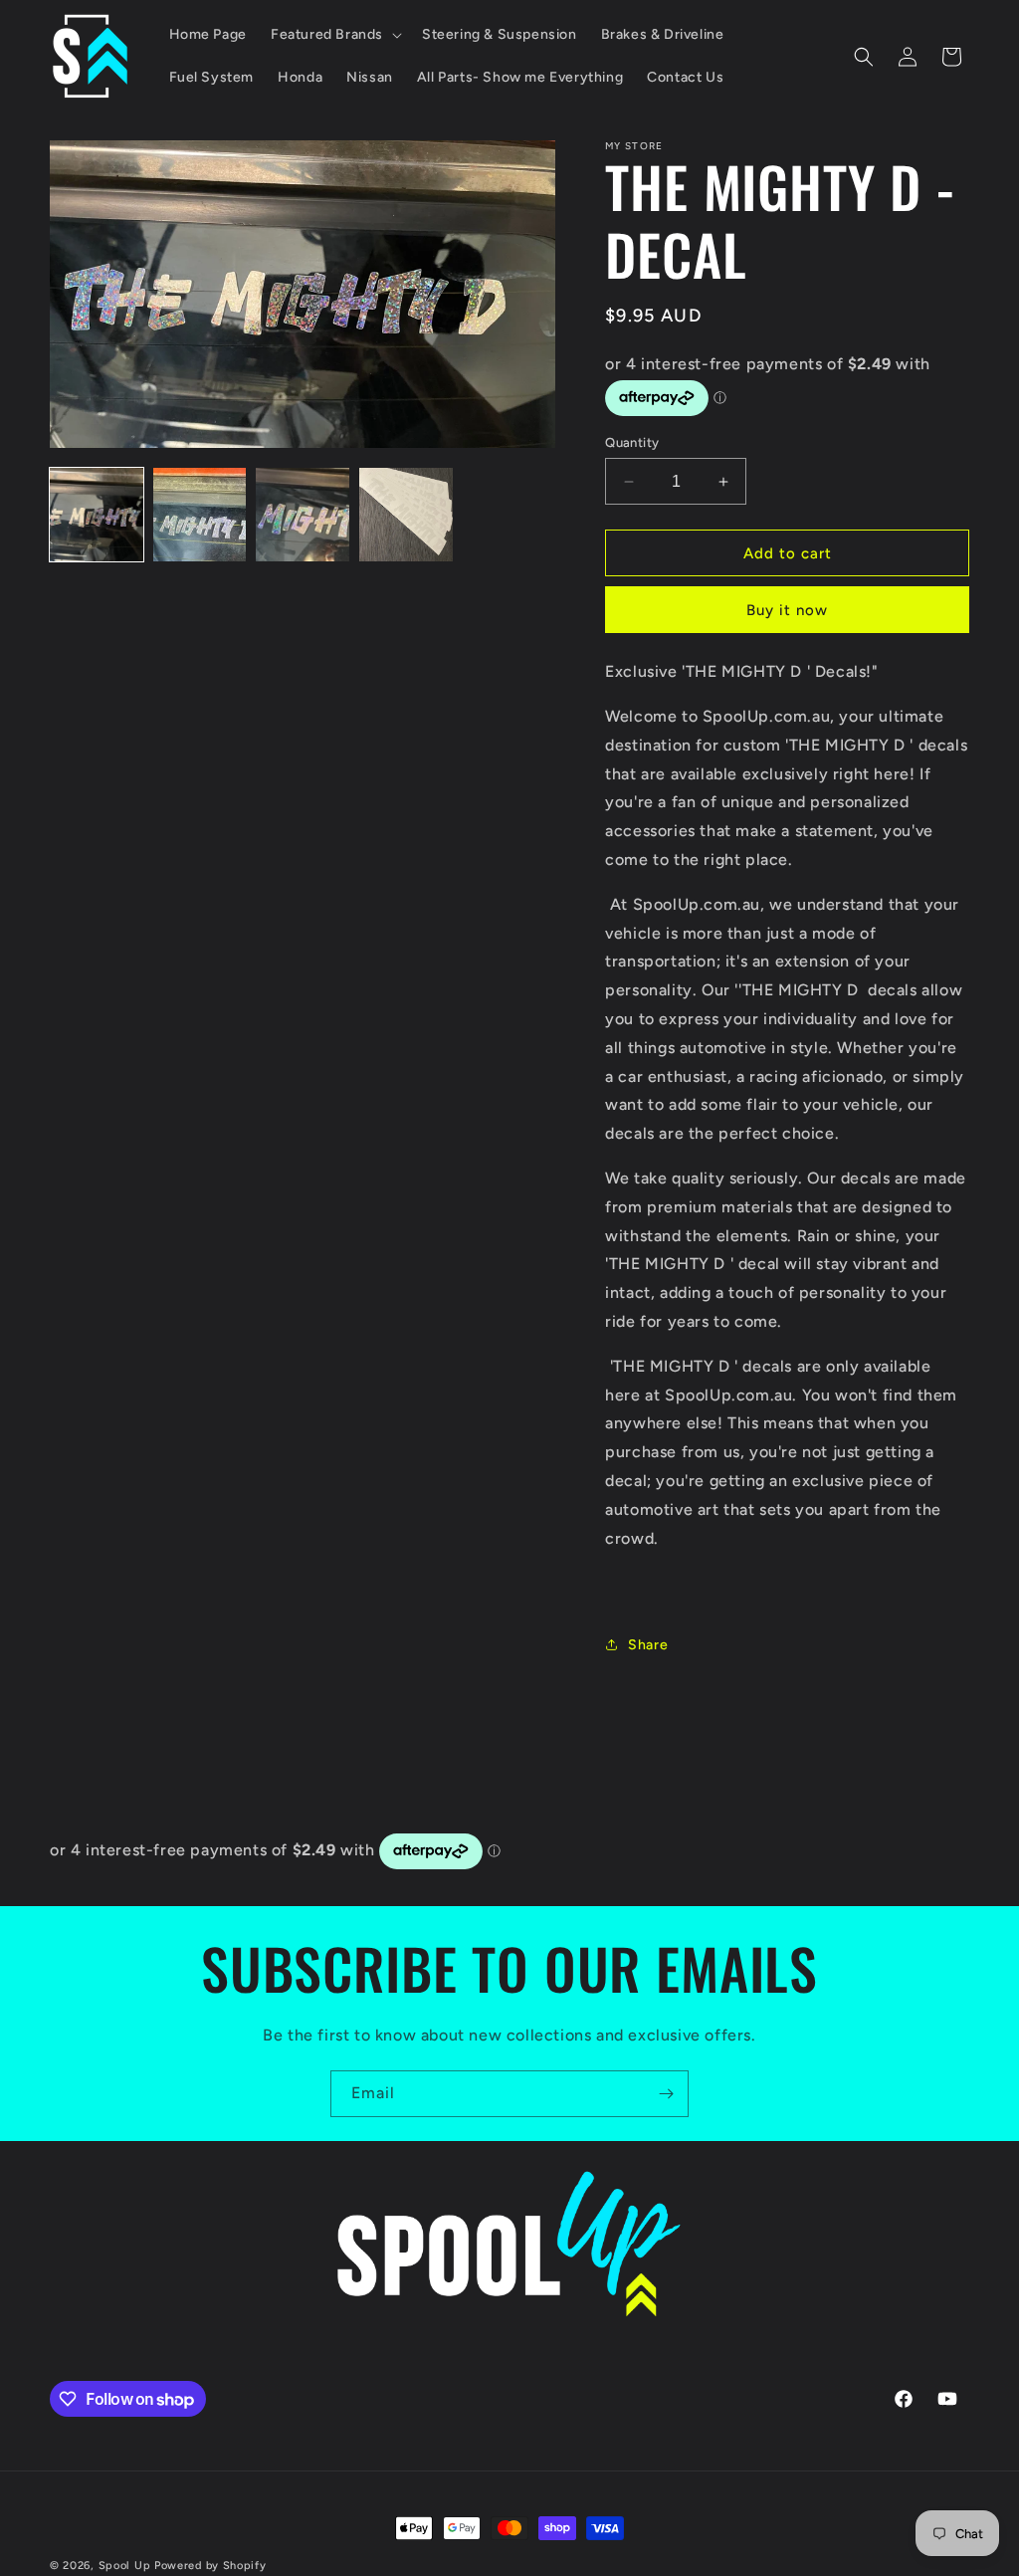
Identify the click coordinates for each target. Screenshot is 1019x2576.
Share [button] (648, 1645)
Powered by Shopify (210, 2566)
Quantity (632, 442)
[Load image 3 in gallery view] (303, 515)
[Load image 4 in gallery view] (406, 515)
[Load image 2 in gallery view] (200, 515)
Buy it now (787, 610)
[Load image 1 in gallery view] (97, 515)
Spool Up (125, 2566)
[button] (334, 35)
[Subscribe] (666, 2094)
